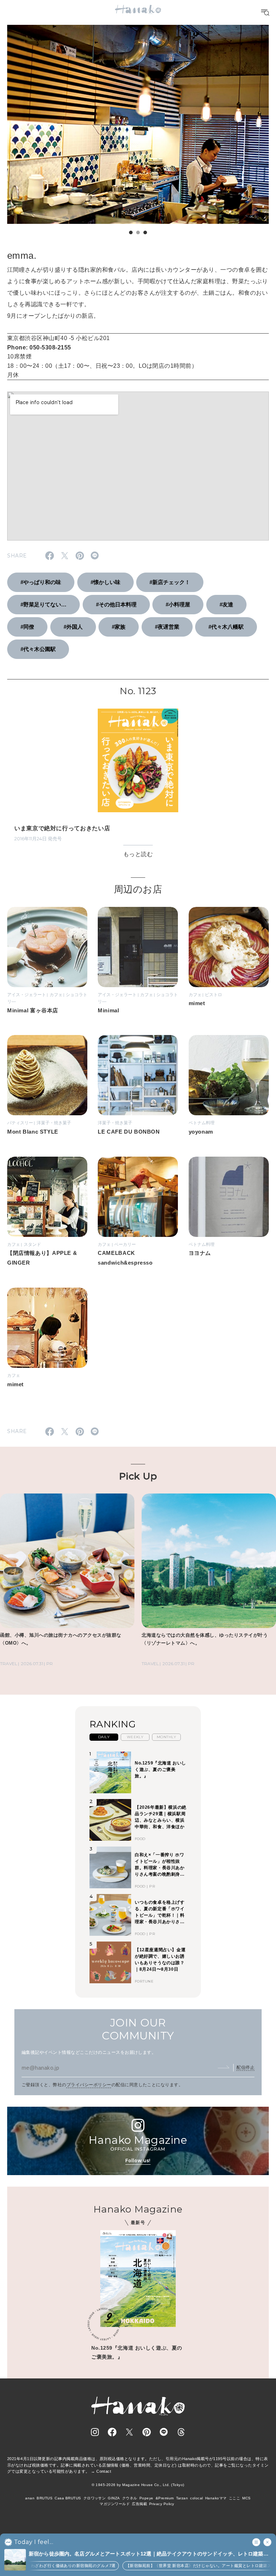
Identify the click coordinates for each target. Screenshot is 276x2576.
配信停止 (245, 2067)
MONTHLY (166, 1737)
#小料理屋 (178, 604)
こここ (234, 2498)
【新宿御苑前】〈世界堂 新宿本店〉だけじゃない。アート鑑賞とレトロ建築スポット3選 (186, 2566)
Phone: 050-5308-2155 (39, 347)
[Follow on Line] (164, 2432)
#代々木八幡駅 (226, 627)
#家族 (119, 627)
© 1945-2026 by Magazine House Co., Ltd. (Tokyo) (138, 2485)
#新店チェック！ (170, 582)
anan (30, 2498)
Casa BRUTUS (68, 2498)
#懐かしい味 (105, 582)
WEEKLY (135, 1737)
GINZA (114, 2498)
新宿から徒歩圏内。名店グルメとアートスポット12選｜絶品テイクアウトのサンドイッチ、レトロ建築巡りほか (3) (149, 2554)
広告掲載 (139, 2504)
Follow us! (138, 2161)
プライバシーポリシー (89, 2085)
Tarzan (182, 2498)
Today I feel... (34, 2542)
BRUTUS (45, 2498)
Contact (104, 2471)
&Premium (165, 2498)
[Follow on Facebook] (112, 2432)
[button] (131, 232)
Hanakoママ (216, 2498)
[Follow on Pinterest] (147, 2432)
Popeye (146, 2498)
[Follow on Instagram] (95, 2432)
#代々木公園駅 (38, 649)
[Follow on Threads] (181, 2432)
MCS (246, 2498)
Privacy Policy (162, 2504)
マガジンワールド (115, 2504)
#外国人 (73, 627)
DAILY (104, 1737)
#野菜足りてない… (43, 604)
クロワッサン (95, 2498)
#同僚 (27, 627)
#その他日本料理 (116, 604)
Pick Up (138, 1476)
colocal (196, 2498)
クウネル (130, 2498)
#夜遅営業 (167, 627)
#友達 (226, 604)
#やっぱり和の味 (41, 582)
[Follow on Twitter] (129, 2432)
